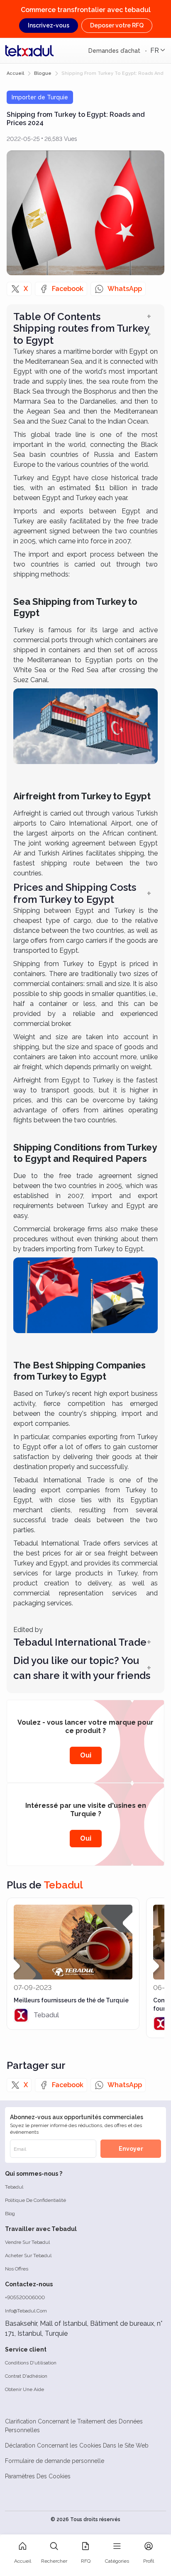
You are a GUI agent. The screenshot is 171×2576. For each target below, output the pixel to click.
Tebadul (14, 2187)
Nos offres (17, 2269)
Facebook (68, 289)
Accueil (15, 73)
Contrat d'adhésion (26, 2376)
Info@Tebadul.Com (26, 2311)
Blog (10, 2214)
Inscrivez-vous (49, 25)
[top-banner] (29, 51)
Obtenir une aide (24, 2389)
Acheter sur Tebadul (28, 2256)
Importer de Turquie (40, 97)
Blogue (43, 73)
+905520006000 (25, 2297)
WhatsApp (125, 289)
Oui (86, 1755)
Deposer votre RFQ (117, 25)
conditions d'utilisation (31, 2363)
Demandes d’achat (115, 51)
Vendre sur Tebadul (27, 2242)
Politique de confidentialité (35, 2200)
